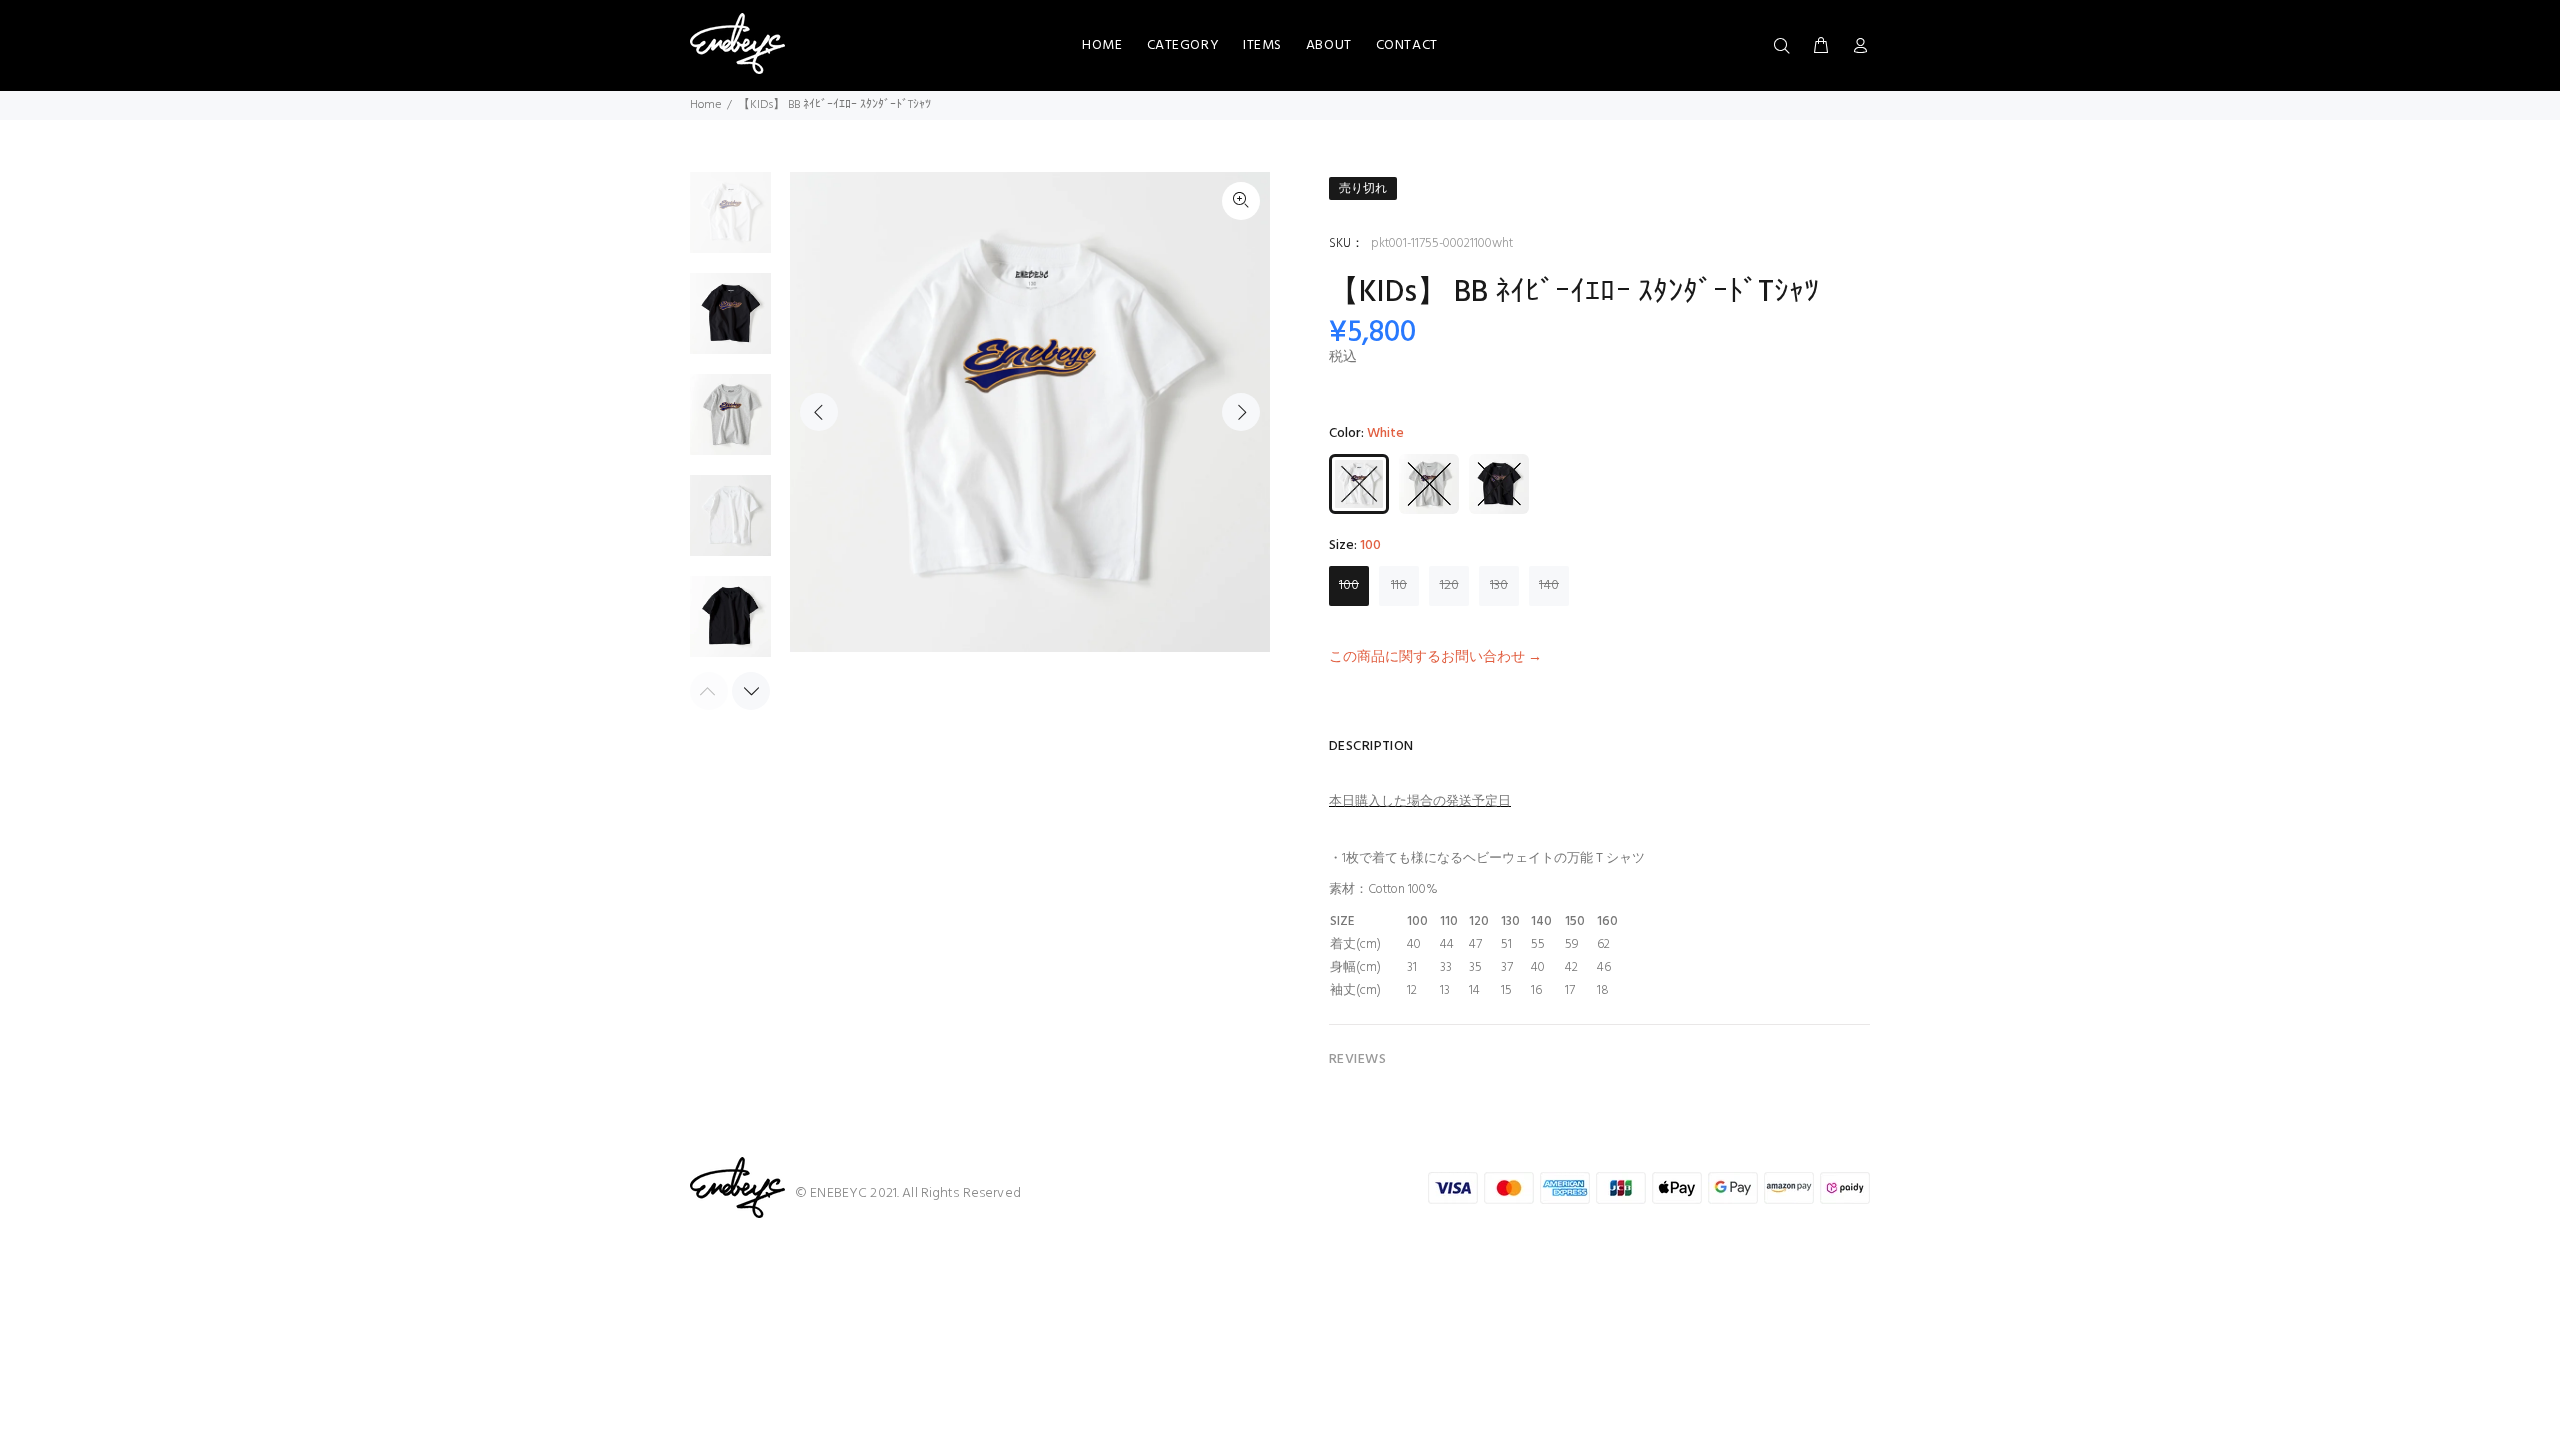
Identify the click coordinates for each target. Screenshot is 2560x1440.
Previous (819, 412)
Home (705, 105)
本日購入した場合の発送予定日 (1420, 801)
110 (1399, 585)
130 (1499, 585)
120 (1449, 585)
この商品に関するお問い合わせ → (1435, 657)
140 (1549, 585)
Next (1241, 412)
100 (1349, 585)
